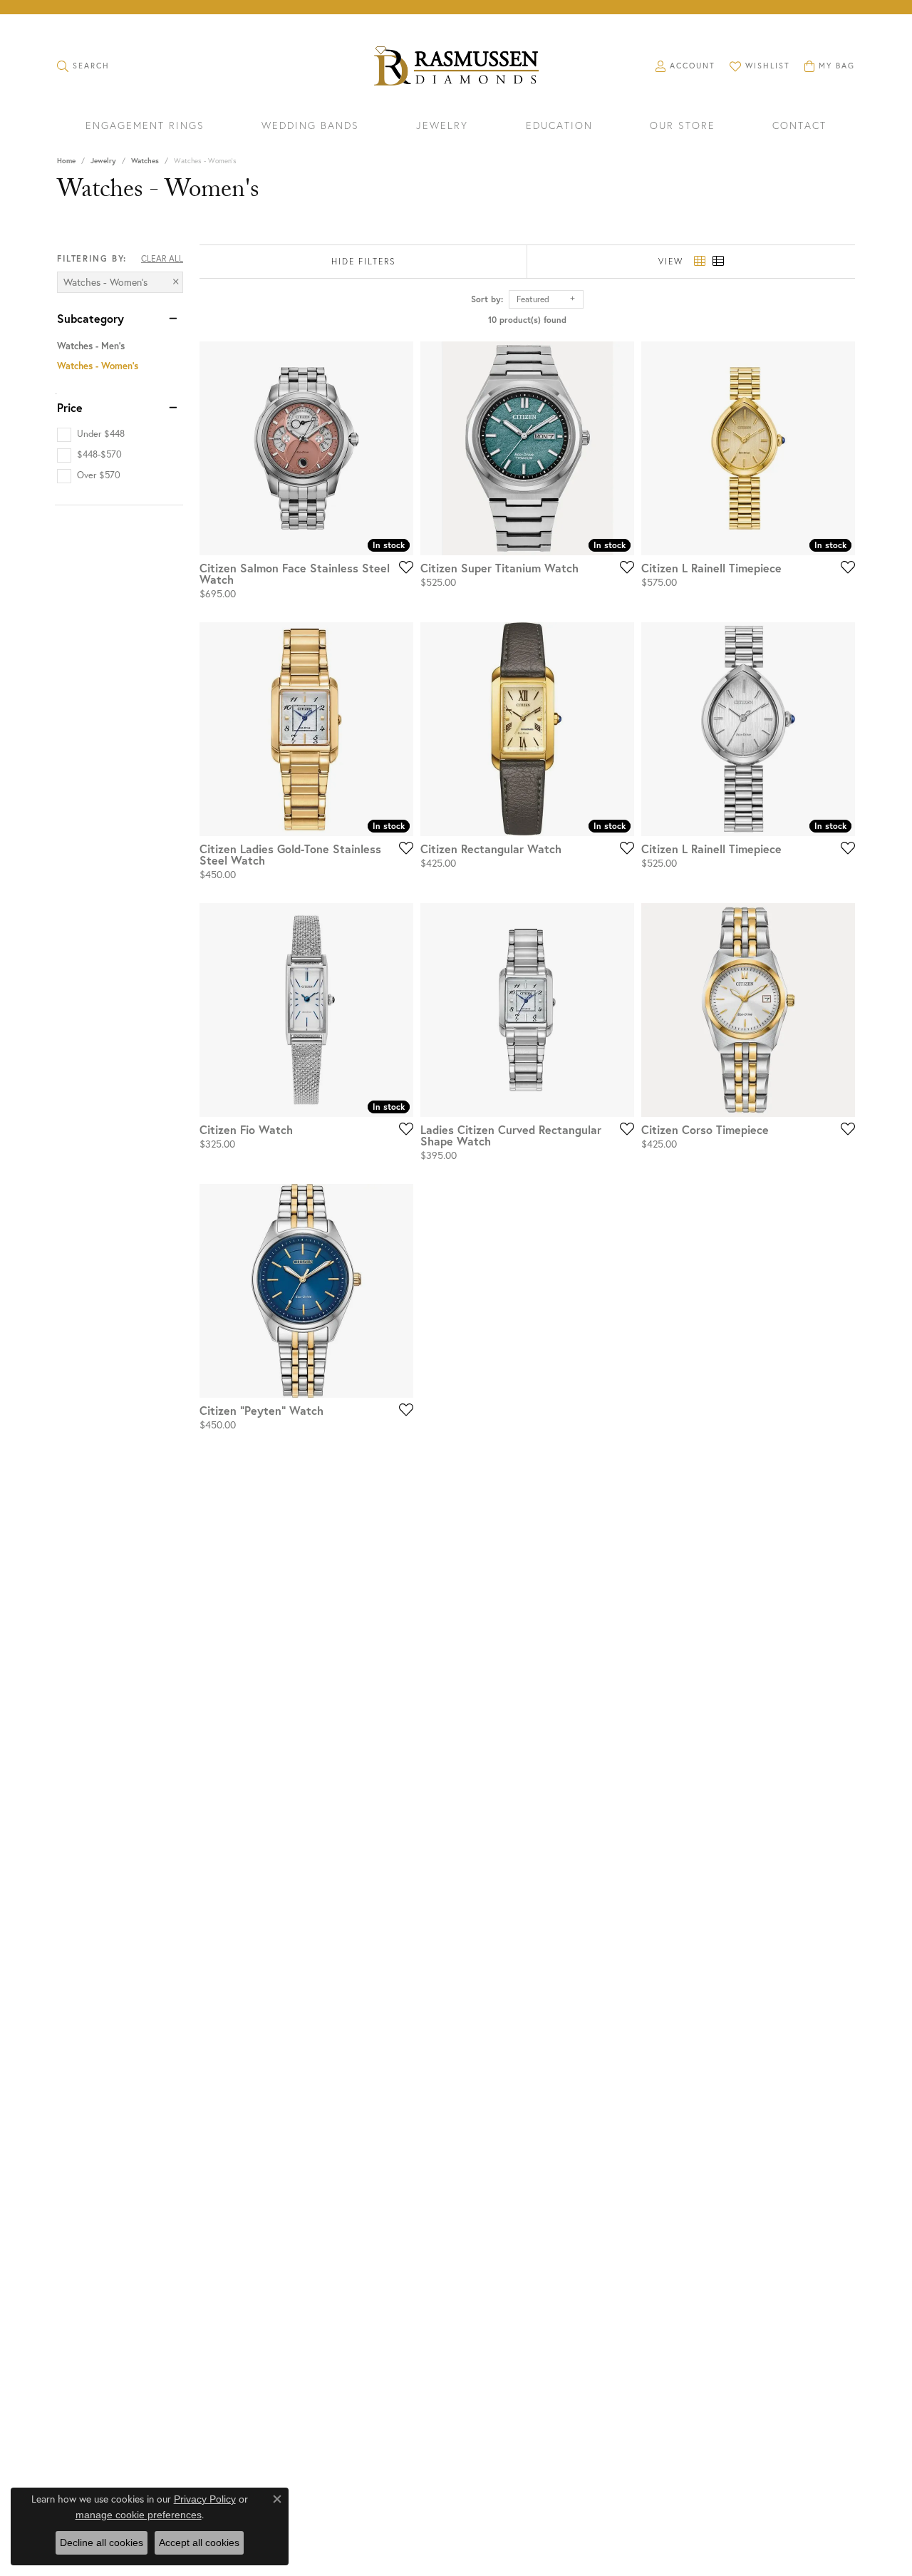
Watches (145, 161)
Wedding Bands (310, 126)
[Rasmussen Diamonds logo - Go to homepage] (456, 67)
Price (70, 408)
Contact (799, 126)
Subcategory (90, 319)
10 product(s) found (527, 320)
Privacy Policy (205, 2499)
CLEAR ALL (162, 258)
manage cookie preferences (139, 2515)
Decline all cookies (102, 2542)
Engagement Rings (145, 126)
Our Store (683, 126)
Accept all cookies (199, 2542)
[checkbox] (91, 434)
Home (66, 161)
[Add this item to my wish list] (402, 567)
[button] (83, 66)
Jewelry (442, 126)
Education (559, 126)
